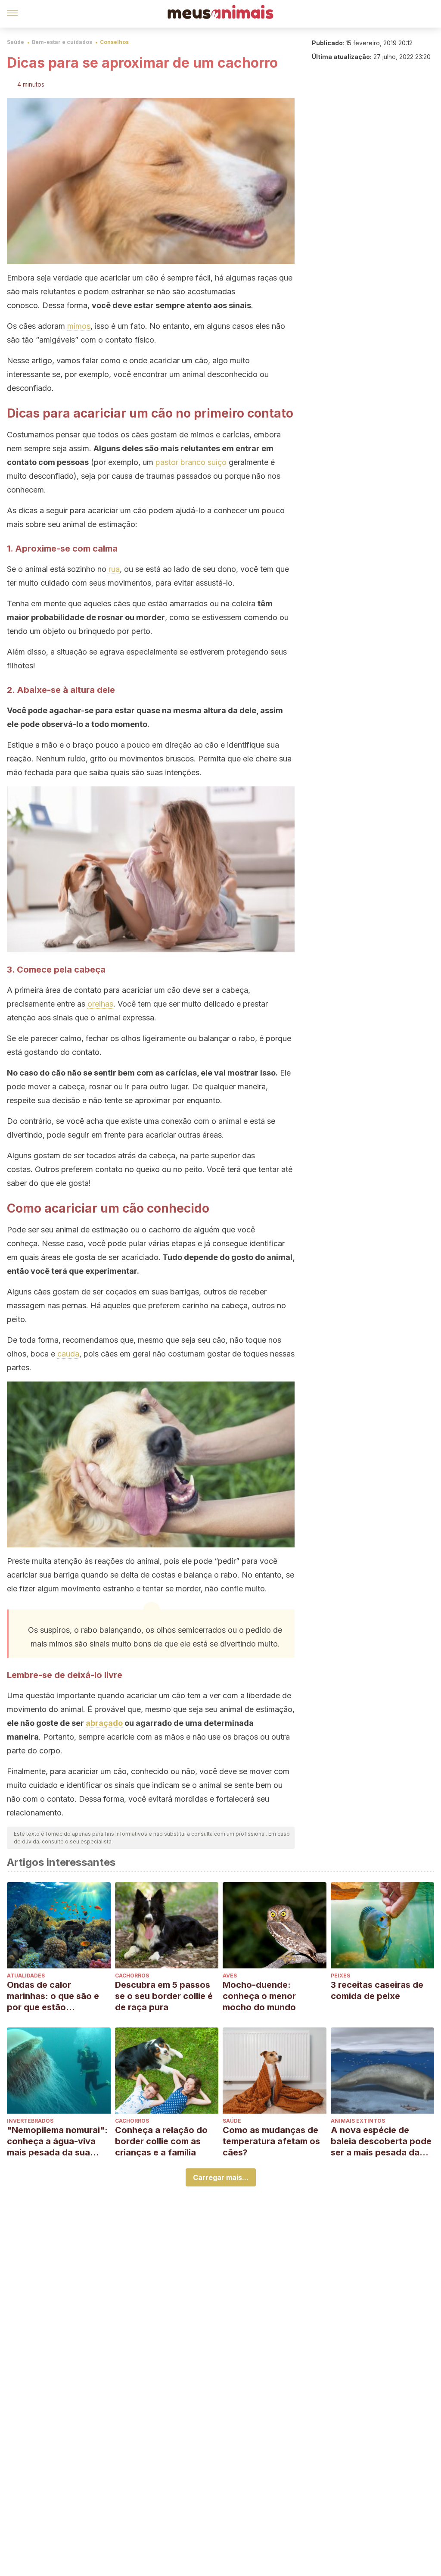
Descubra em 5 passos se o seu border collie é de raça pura (164, 1996)
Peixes (340, 1976)
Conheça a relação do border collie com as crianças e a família (161, 2141)
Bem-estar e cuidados (62, 42)
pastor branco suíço (191, 462)
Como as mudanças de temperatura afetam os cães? (271, 2141)
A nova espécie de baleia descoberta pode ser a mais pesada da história (381, 2141)
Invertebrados (30, 2121)
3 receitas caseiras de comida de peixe (377, 1990)
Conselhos (114, 42)
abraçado (104, 1723)
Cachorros (132, 1976)
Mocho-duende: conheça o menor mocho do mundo (259, 1996)
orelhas (100, 1004)
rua (114, 569)
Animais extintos (358, 2121)
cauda (68, 1354)
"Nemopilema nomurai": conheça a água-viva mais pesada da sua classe (57, 2141)
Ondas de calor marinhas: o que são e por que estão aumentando (53, 1996)
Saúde (16, 42)
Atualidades (26, 1976)
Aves (230, 1976)
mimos (79, 326)
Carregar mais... (221, 2177)
